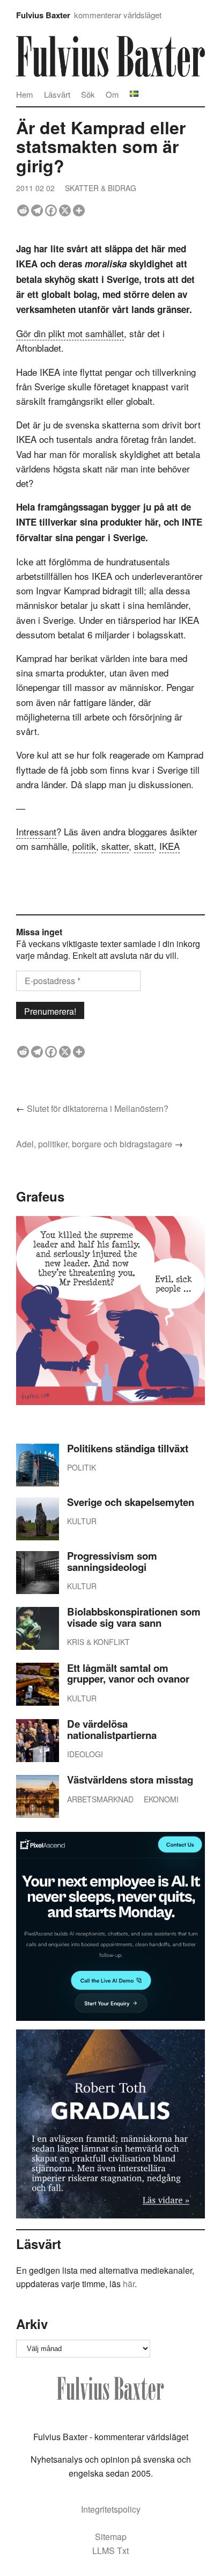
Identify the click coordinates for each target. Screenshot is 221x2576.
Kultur (82, 1521)
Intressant (36, 831)
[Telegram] (37, 210)
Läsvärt (57, 94)
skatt (144, 846)
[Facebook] (51, 210)
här (129, 2284)
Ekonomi (161, 1799)
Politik (82, 1467)
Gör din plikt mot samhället (70, 333)
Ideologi (85, 1754)
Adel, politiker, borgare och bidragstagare (94, 1144)
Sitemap (111, 2537)
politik (84, 846)
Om (112, 94)
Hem (25, 94)
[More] (79, 210)
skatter (115, 846)
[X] (65, 210)
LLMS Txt (110, 2550)
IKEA (170, 846)
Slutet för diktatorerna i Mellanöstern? (98, 1108)
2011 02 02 (35, 188)
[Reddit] (23, 210)
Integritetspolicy (111, 2509)
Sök (88, 94)
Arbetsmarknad (100, 1799)
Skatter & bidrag (101, 188)
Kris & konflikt (98, 1642)
